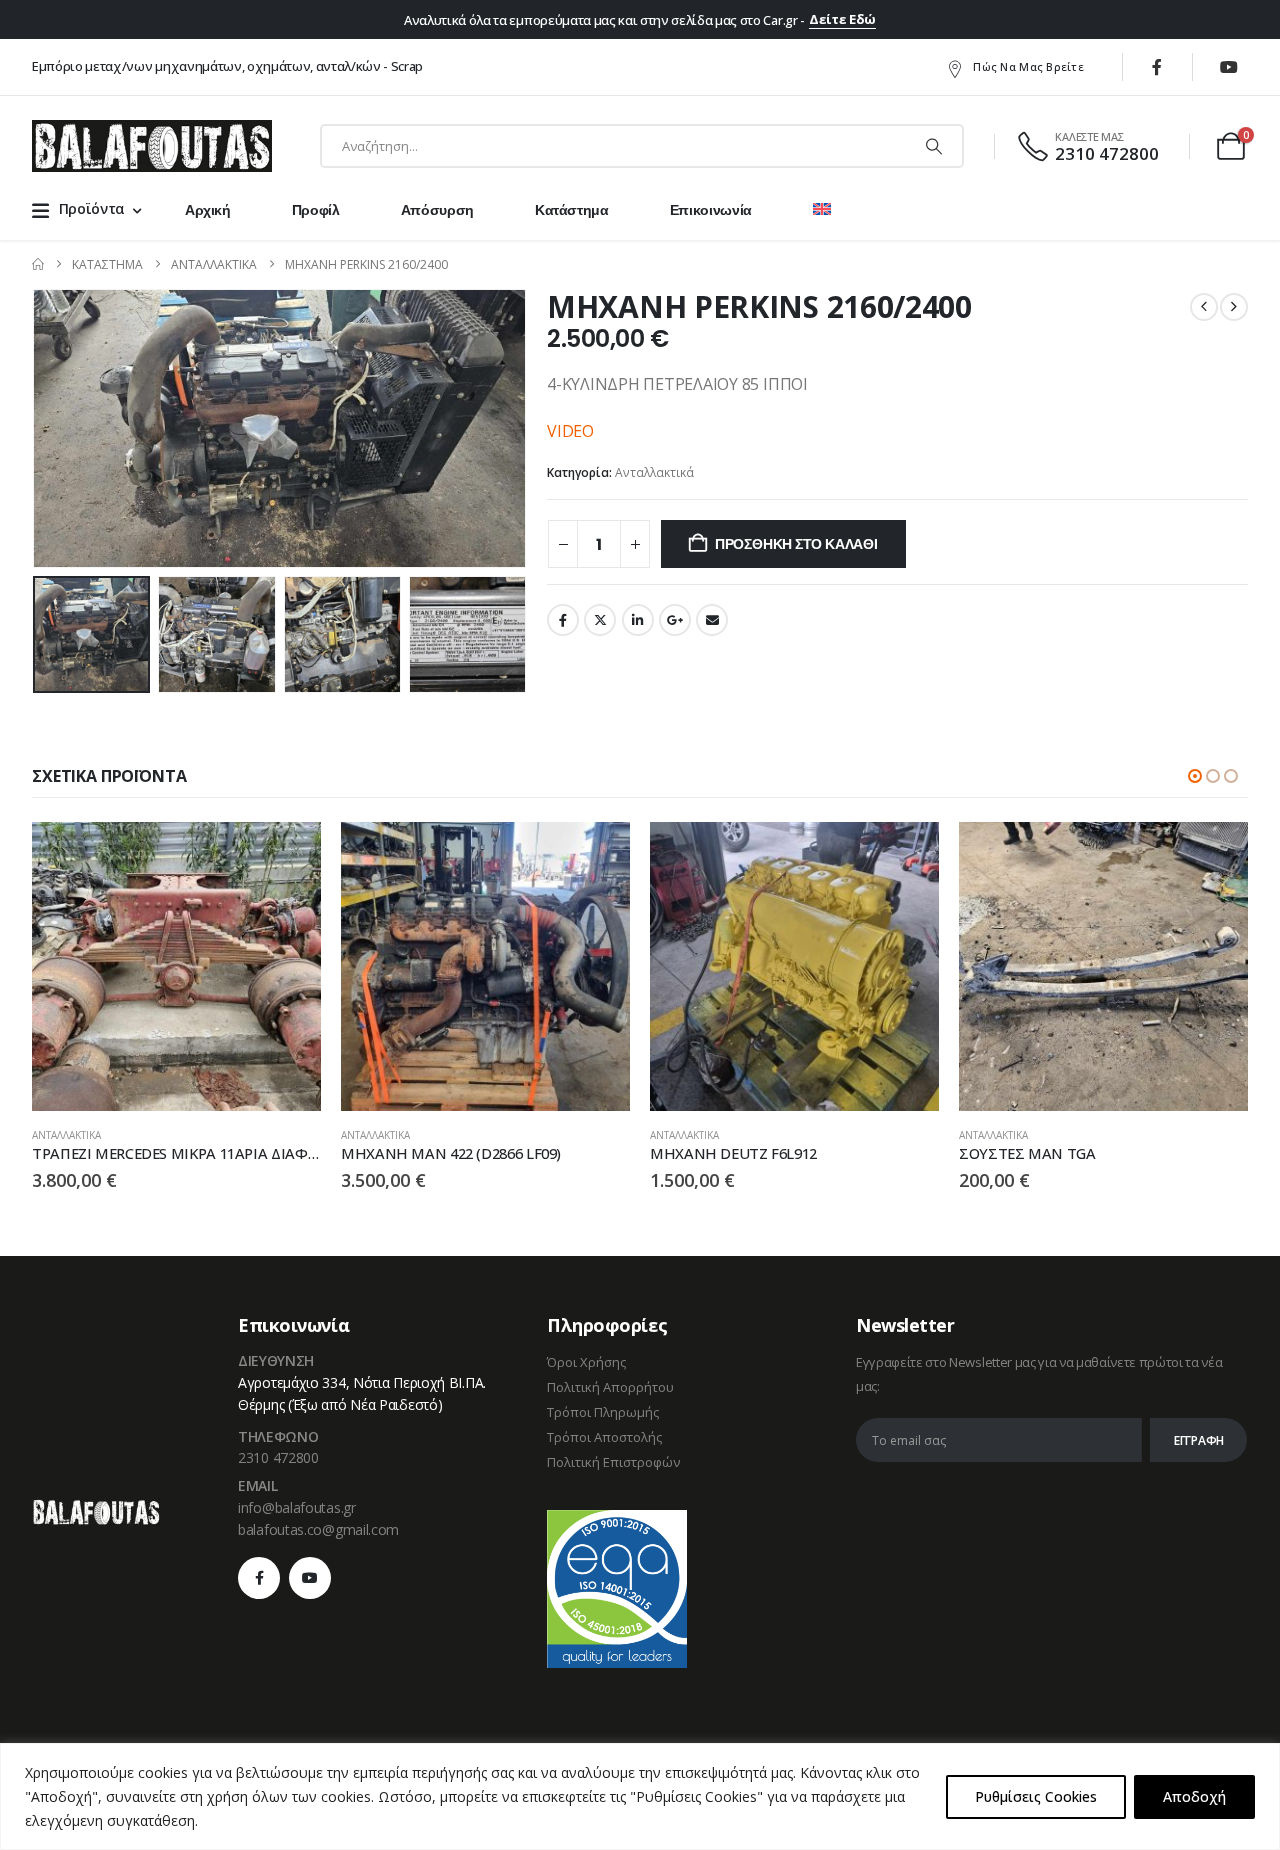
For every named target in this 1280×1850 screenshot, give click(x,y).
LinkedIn (638, 620)
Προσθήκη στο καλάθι (796, 544)
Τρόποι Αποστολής (604, 1437)
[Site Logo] (152, 146)
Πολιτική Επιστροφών (613, 1462)
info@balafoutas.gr (297, 1507)
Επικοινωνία (711, 210)
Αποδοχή (1194, 1796)
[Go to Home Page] (38, 264)
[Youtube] (1229, 67)
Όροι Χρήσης (586, 1362)
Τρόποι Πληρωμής (603, 1412)
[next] (1234, 307)
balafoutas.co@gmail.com (318, 1529)
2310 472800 (278, 1457)
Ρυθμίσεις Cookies (1036, 1796)
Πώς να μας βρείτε (1028, 66)
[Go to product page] (176, 966)
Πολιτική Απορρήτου (610, 1387)
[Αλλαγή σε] (822, 210)
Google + (675, 620)
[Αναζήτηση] (934, 146)
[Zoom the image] (96, 1510)
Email (712, 620)
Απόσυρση (437, 210)
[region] (640, 1796)
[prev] (1204, 307)
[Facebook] (1157, 67)
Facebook (563, 620)
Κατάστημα (572, 210)
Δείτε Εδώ (842, 19)
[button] (37, 429)
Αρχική (208, 210)
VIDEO (570, 431)
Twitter (600, 620)
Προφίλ (316, 210)
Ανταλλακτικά (654, 472)
